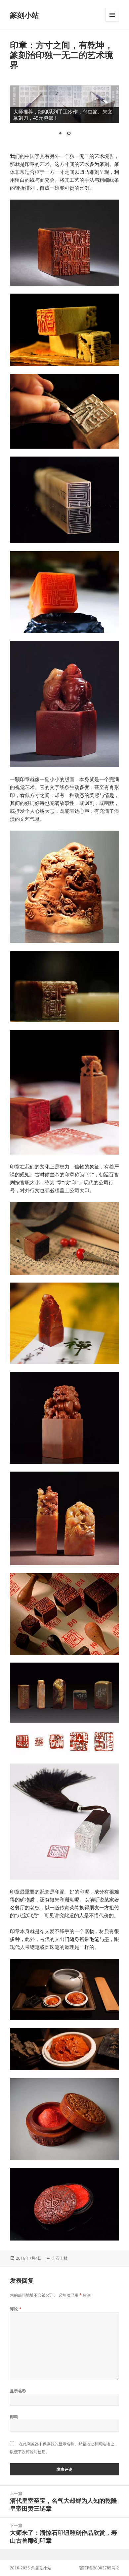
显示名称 (18, 2391)
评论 (16, 2309)
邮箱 (14, 2417)
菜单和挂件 (112, 22)
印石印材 (60, 2258)
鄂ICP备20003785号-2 (99, 2568)
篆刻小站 (24, 15)
